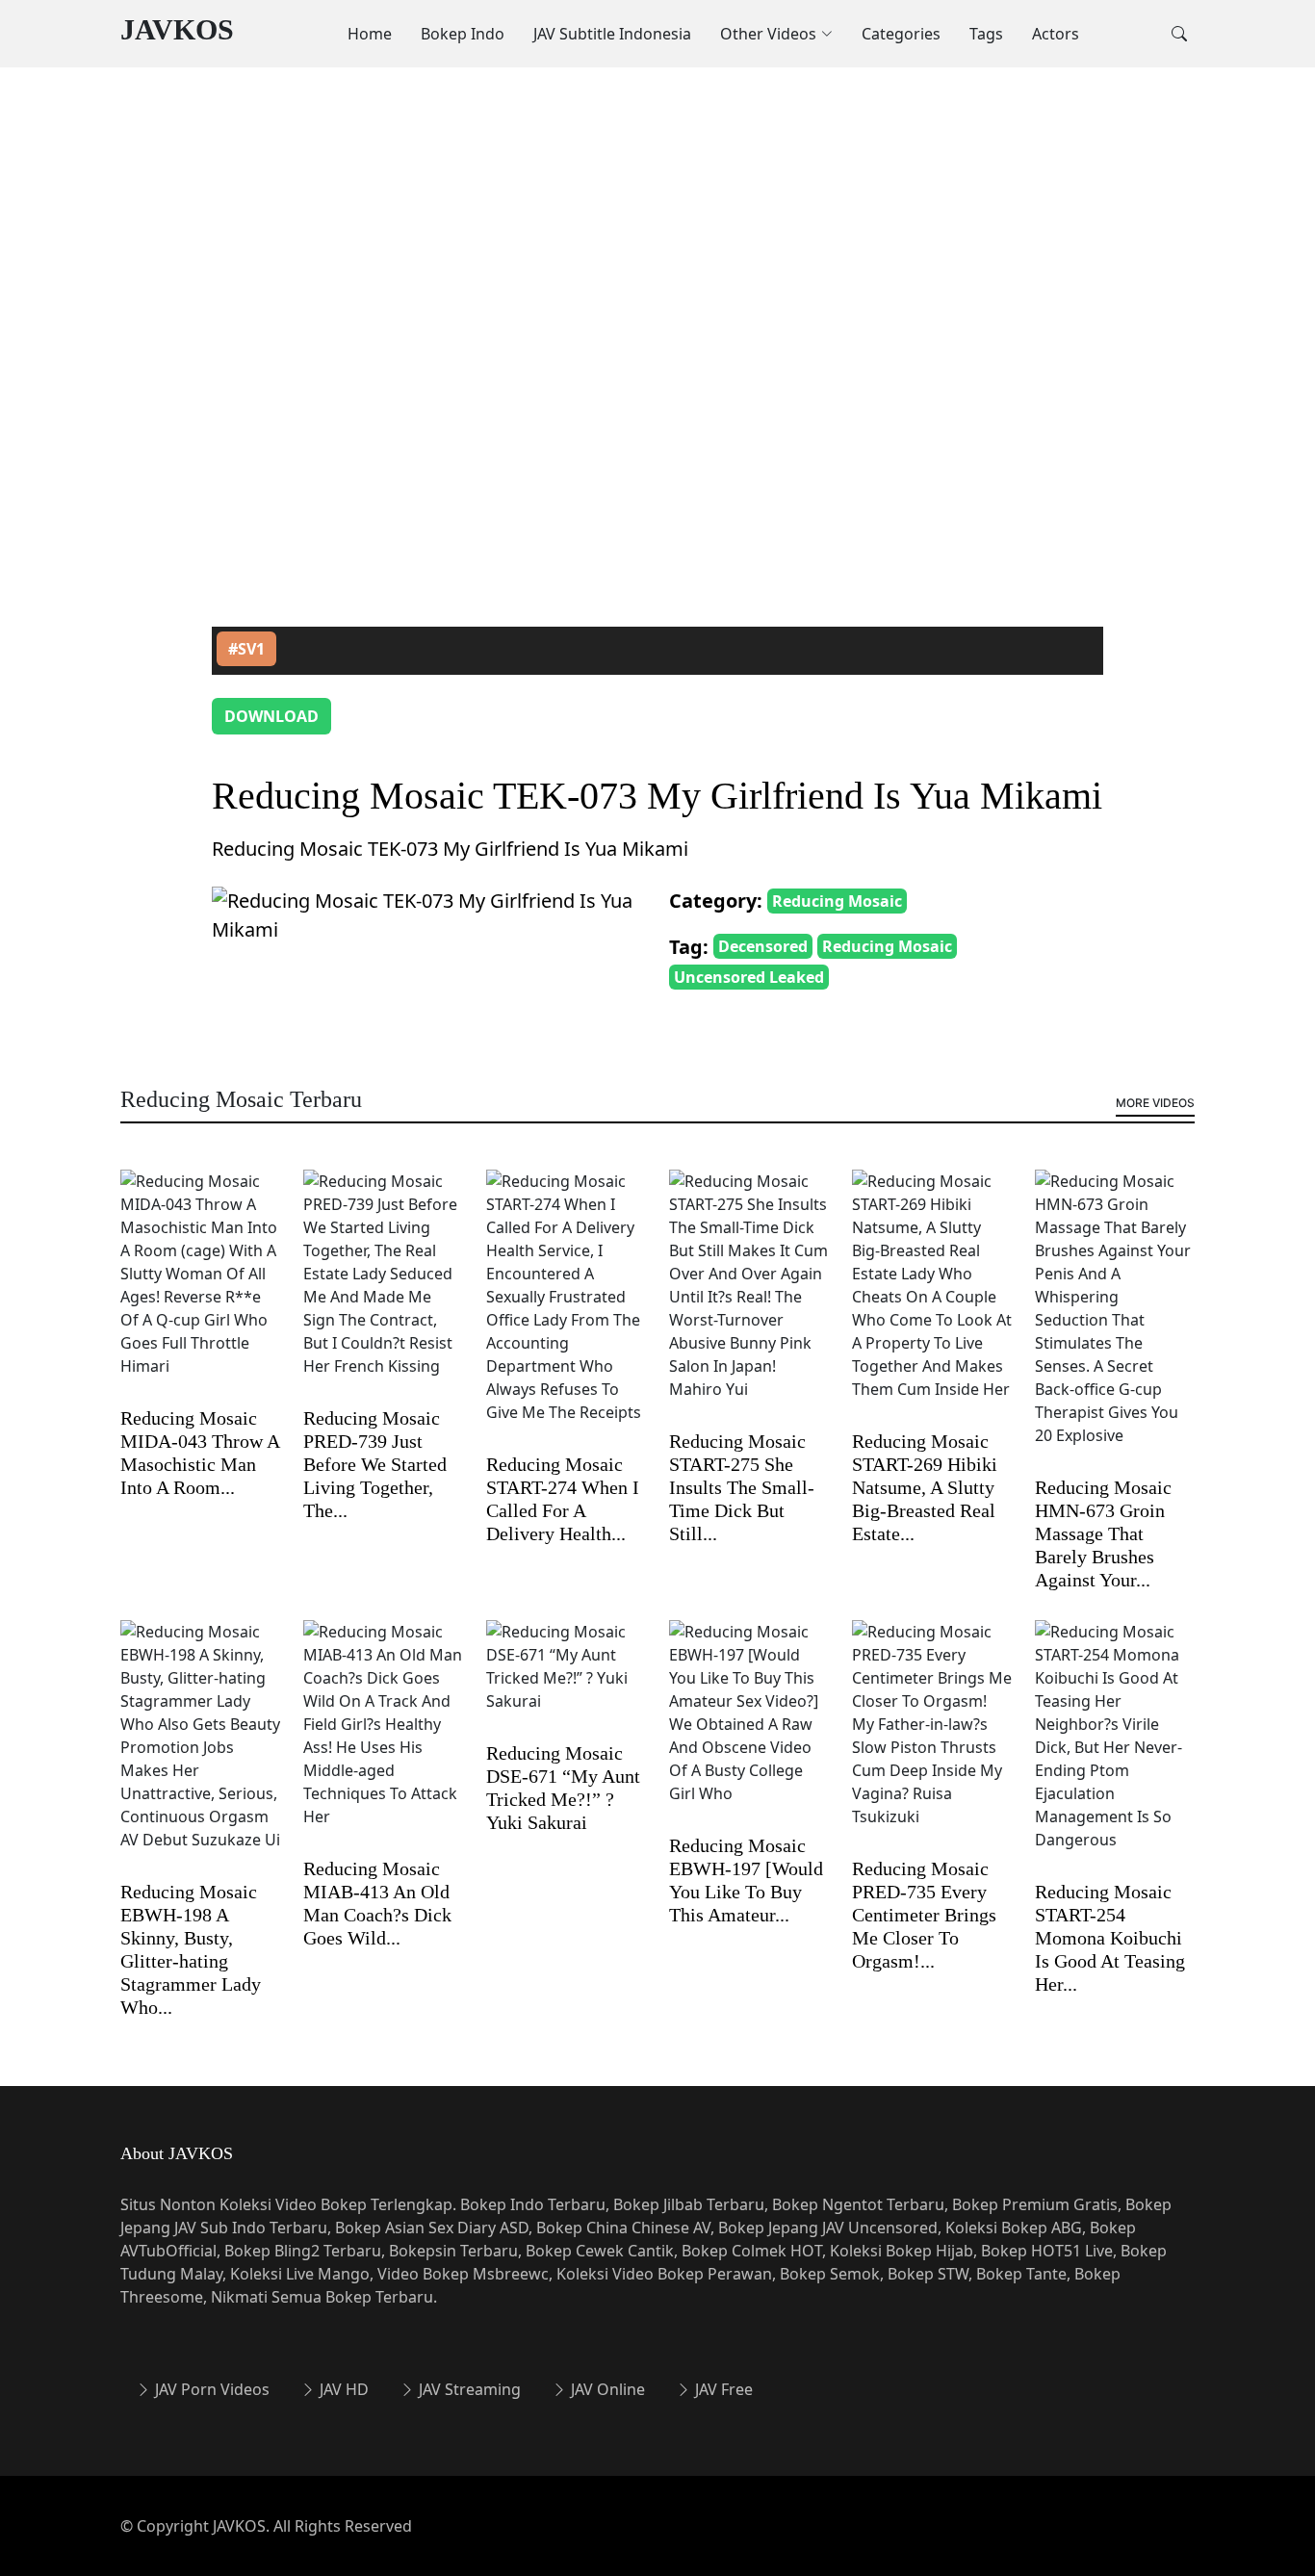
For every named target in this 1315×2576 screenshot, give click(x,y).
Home (370, 34)
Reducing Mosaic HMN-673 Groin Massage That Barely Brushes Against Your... (1103, 1533)
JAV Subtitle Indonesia (612, 34)
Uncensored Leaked (749, 977)
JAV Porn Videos (210, 2389)
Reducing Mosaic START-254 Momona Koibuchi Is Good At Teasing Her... (1110, 1938)
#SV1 (246, 649)
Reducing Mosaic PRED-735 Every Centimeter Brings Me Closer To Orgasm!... (924, 1915)
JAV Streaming (468, 2389)
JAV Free (722, 2389)
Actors (1056, 34)
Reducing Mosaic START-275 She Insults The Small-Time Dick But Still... (742, 1487)
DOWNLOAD (271, 716)
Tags (986, 34)
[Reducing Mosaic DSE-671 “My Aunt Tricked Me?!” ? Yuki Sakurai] (566, 1679)
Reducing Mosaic (837, 901)
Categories (901, 34)
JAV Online (606, 2389)
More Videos (1155, 1103)
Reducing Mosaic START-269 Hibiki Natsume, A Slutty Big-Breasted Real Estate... (925, 1487)
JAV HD (342, 2389)
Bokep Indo (463, 34)
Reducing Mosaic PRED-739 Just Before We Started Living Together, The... (375, 1464)
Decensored (763, 946)
